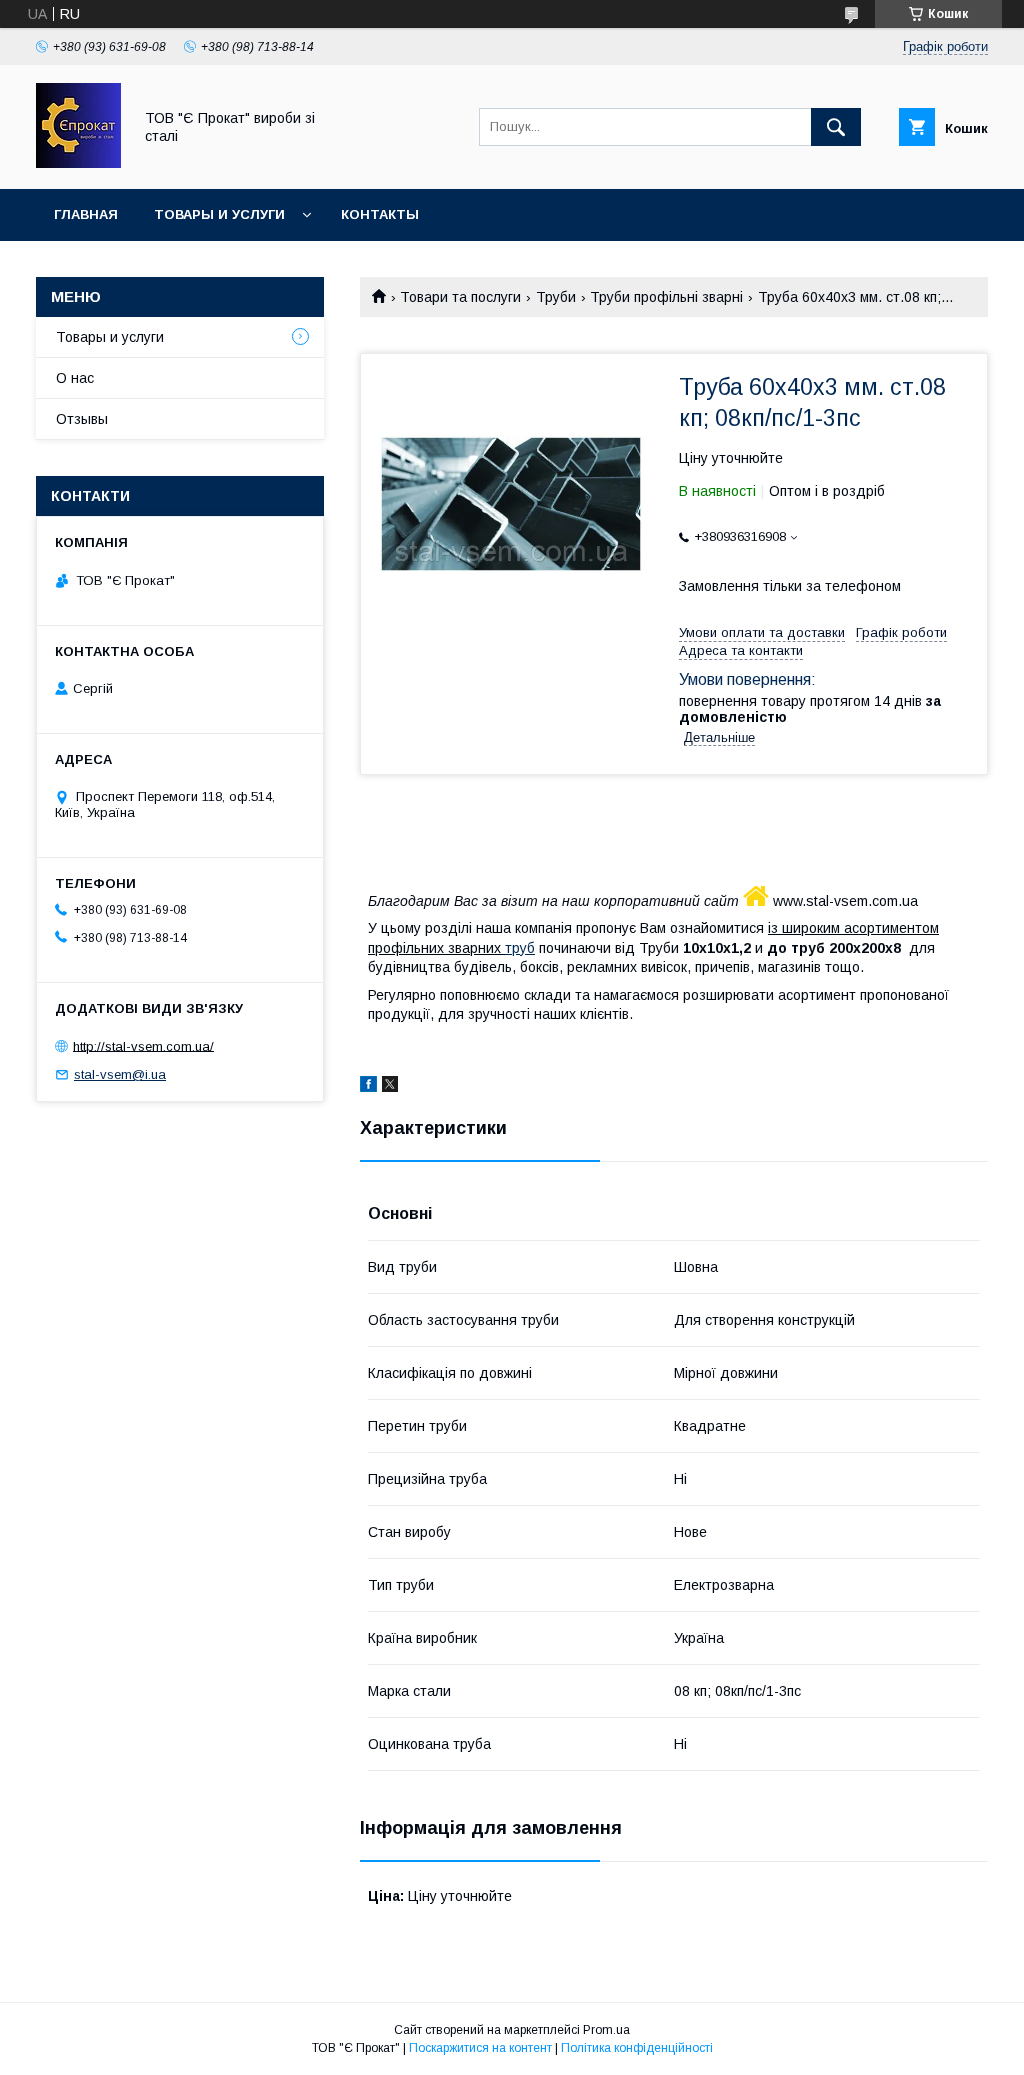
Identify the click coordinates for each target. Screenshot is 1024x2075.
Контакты (380, 214)
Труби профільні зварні (666, 297)
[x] (390, 1087)
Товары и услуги (219, 214)
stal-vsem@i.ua (120, 1074)
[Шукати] (836, 127)
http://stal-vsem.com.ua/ (143, 1045)
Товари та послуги (460, 297)
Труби (556, 297)
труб (520, 948)
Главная (86, 214)
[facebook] (368, 1087)
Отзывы (82, 419)
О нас (75, 378)
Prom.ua (606, 2030)
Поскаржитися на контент (480, 2048)
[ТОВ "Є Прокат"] (78, 163)
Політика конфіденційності (637, 2048)
